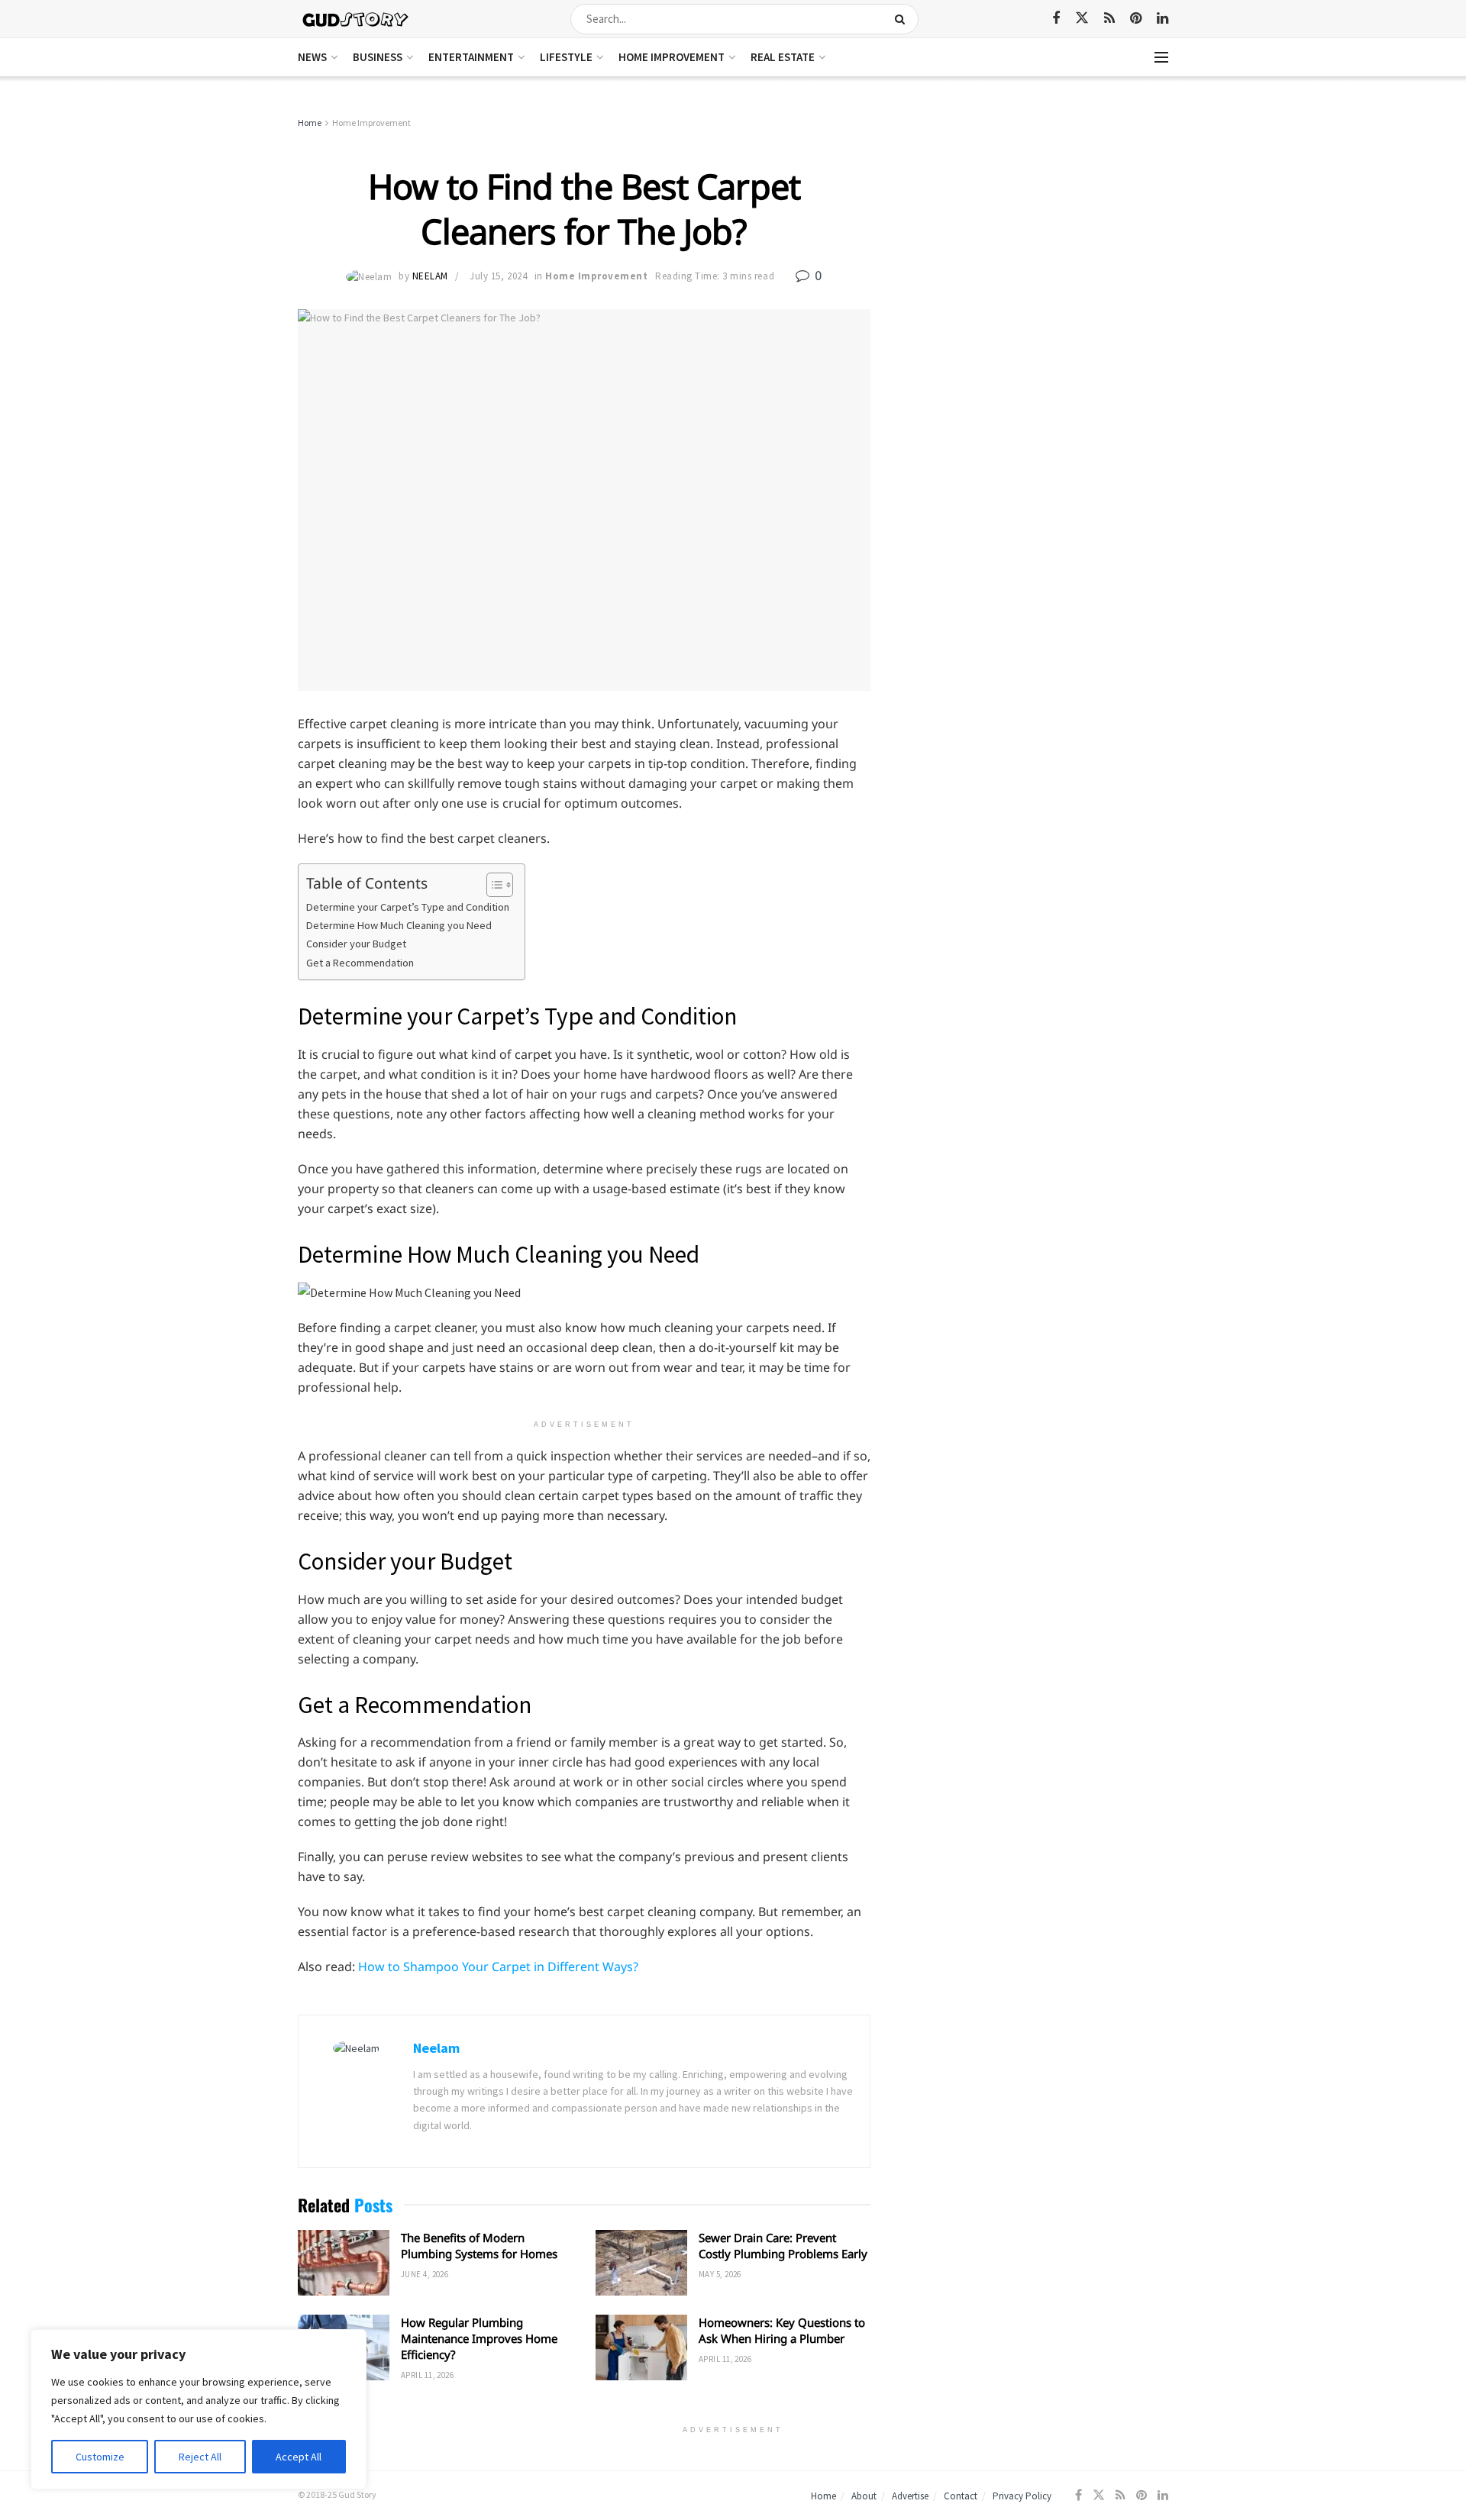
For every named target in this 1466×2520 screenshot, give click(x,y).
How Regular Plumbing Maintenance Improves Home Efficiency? (479, 2338)
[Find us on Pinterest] (1136, 19)
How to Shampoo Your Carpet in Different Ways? (498, 1967)
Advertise (910, 2496)
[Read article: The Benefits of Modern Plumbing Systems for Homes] (344, 2263)
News (312, 57)
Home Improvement (672, 57)
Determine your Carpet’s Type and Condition (408, 907)
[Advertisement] (1037, 229)
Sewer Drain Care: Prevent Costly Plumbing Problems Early (783, 2246)
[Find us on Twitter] (1082, 18)
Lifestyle (566, 57)
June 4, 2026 (425, 2274)
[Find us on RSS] (1109, 19)
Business (378, 57)
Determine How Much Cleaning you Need (399, 925)
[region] (199, 2409)
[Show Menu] (1161, 57)
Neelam (430, 276)
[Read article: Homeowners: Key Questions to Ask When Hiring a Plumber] (641, 2347)
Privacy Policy (1022, 2496)
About (864, 2496)
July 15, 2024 (498, 276)
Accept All (299, 2457)
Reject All (200, 2457)
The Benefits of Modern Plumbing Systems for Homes (479, 2246)
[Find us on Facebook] (1056, 19)
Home (310, 123)
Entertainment (471, 57)
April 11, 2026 (427, 2375)
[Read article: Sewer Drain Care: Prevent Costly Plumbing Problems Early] (641, 2263)
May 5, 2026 (720, 2274)
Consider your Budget (356, 944)
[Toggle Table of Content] (492, 885)
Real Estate (783, 57)
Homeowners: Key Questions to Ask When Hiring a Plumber (782, 2330)
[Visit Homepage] (356, 19)
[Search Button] (903, 19)
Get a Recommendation (360, 963)
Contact (961, 2496)
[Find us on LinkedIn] (1162, 19)
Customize (100, 2457)
